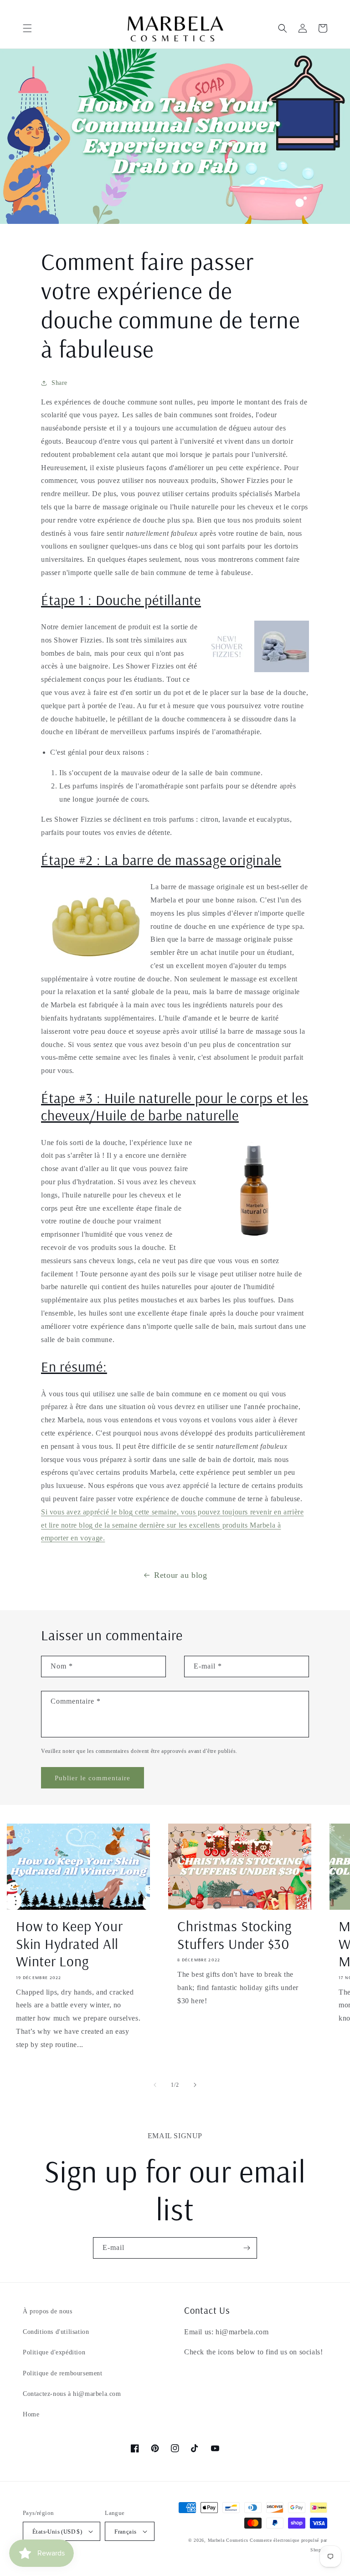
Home (31, 2414)
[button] (27, 28)
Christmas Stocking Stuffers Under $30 (234, 1935)
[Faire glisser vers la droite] (195, 2085)
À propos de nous (48, 2311)
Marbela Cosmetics (228, 2540)
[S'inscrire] (247, 2248)
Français (125, 2532)
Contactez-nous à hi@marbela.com (72, 2394)
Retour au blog (180, 1575)
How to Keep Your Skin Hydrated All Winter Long (69, 1944)
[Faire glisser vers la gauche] (155, 2085)
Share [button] (59, 383)
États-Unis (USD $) (57, 2532)
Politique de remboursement (63, 2373)
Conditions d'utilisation (56, 2332)
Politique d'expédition (54, 2352)
